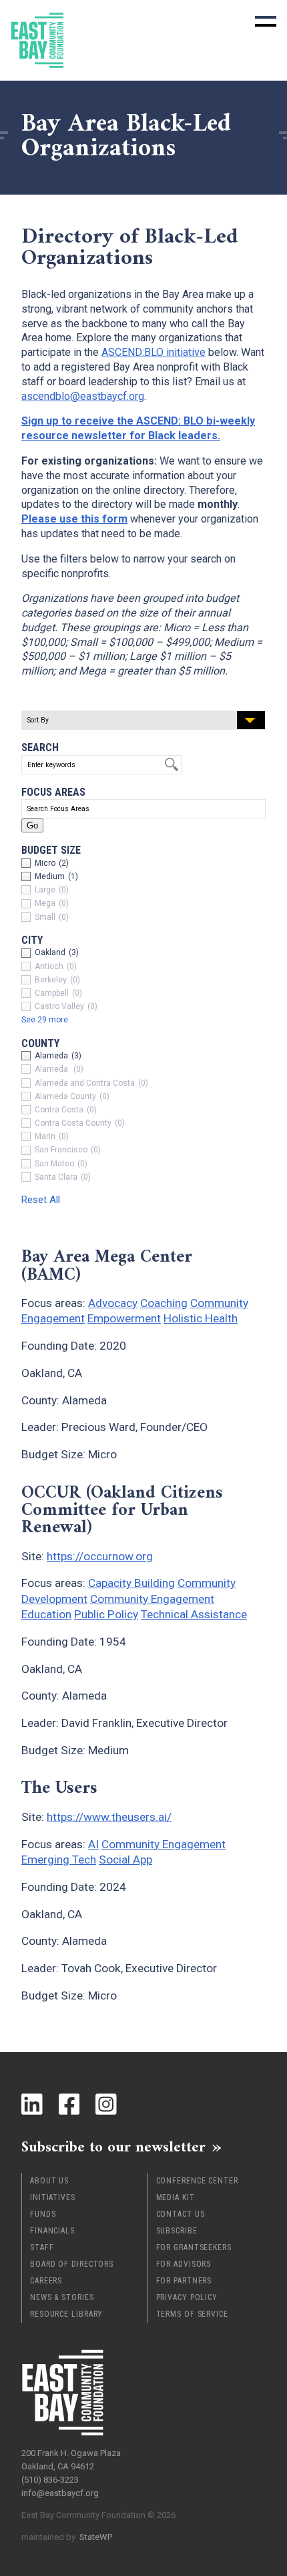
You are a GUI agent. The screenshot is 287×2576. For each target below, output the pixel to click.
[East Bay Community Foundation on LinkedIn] (32, 2104)
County (40, 1043)
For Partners (184, 2281)
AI (93, 1844)
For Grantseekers (194, 2247)
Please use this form (74, 519)
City (32, 940)
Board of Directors (72, 2264)
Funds (43, 2214)
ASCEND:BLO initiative (154, 352)
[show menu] (266, 21)
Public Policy (106, 1614)
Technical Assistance (194, 1614)
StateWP (96, 2537)
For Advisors (184, 2264)
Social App (125, 1860)
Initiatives (53, 2197)
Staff (42, 2247)
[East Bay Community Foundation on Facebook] (69, 2104)
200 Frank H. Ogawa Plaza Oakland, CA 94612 (71, 2460)
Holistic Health (201, 1318)
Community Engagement (152, 1599)
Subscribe (177, 2231)
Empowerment (124, 1318)
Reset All (41, 1200)
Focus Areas (53, 792)
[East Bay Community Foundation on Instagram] (106, 2104)
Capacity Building (131, 1583)
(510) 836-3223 (50, 2480)
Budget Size (51, 850)
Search (40, 747)
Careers (46, 2281)
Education (46, 1614)
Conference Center (197, 2181)
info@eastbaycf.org (60, 2493)
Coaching (164, 1303)
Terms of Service (192, 2314)
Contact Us (181, 2214)
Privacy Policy (187, 2297)
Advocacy (113, 1303)
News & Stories (62, 2297)
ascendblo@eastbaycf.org (83, 396)
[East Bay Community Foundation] (37, 40)
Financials (52, 2231)
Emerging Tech (59, 1860)
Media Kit (176, 2197)
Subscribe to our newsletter (113, 2147)
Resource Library (66, 2314)
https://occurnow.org (100, 1556)
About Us (49, 2181)
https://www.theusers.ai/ (109, 1817)
